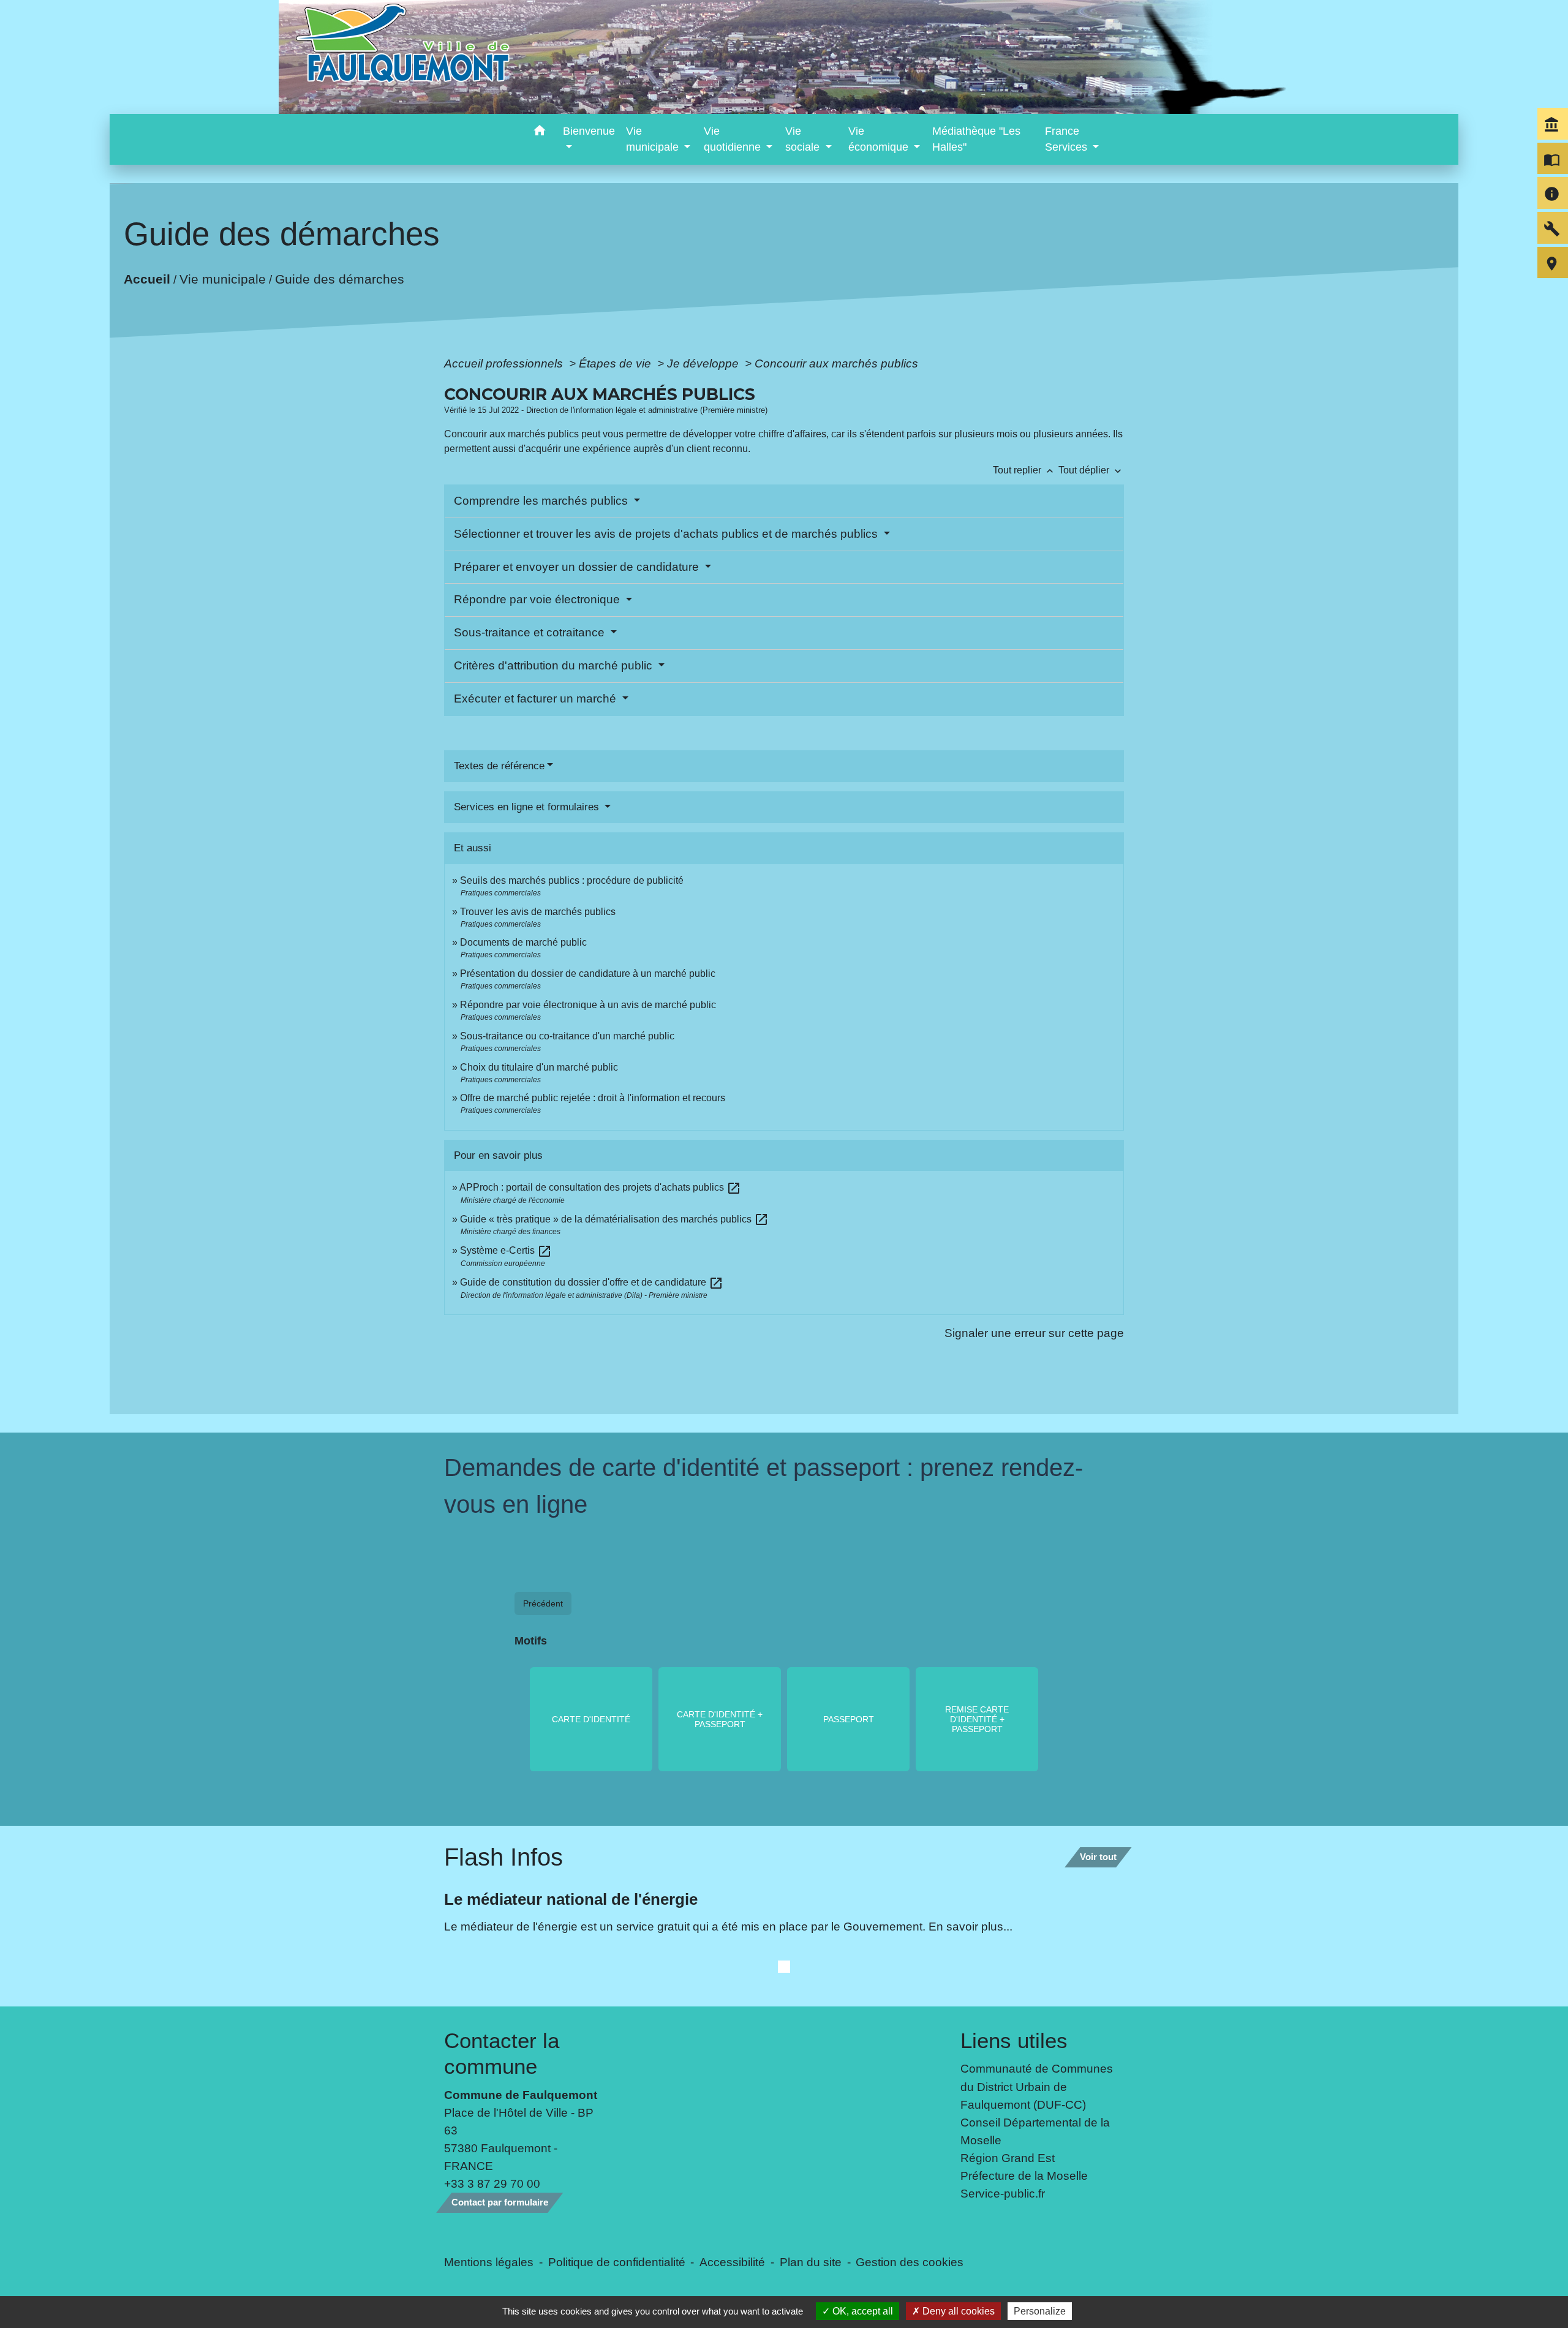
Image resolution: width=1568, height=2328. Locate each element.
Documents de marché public (523, 942)
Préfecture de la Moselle (1024, 2175)
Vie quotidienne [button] (734, 139)
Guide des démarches (340, 279)
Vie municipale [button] (654, 139)
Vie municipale (223, 279)
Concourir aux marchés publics (836, 363)
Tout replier (1024, 470)
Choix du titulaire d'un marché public (539, 1067)
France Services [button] (1068, 139)
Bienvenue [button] (589, 131)
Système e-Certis (506, 1250)
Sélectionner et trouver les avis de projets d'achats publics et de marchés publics (667, 534)
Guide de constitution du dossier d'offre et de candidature (592, 1282)
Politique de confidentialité (617, 2262)
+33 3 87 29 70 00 (492, 2183)
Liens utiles (1014, 2040)
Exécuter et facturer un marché (537, 699)
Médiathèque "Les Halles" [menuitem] (976, 139)
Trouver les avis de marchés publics (538, 912)
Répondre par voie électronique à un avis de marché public (588, 1005)
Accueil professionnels (505, 363)
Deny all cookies (957, 2311)
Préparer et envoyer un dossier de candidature (578, 567)
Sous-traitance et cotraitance (531, 632)
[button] (539, 133)
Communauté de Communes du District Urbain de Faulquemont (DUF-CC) (1037, 2086)
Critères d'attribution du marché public (555, 665)
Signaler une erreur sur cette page (1034, 1333)
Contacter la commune (502, 2053)
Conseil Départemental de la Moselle (1035, 2131)
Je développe (704, 363)
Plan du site (811, 2262)
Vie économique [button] (880, 139)
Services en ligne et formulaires (528, 807)
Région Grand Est (1008, 2158)
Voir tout (1098, 1857)
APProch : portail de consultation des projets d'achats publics (600, 1187)
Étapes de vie (616, 363)
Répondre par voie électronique (538, 599)
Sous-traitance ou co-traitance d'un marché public (567, 1036)
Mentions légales (489, 2262)
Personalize (1040, 2311)
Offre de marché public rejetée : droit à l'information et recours (593, 1098)
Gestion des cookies (910, 2262)
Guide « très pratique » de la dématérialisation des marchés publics (614, 1219)
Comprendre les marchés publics (542, 501)
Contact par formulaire (500, 2202)
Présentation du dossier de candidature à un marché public (588, 974)
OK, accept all (861, 2311)
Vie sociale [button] (804, 139)
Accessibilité (732, 2262)
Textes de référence (499, 766)
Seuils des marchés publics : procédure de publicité (572, 880)
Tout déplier (1091, 470)
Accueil (147, 279)
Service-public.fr (1003, 2193)
